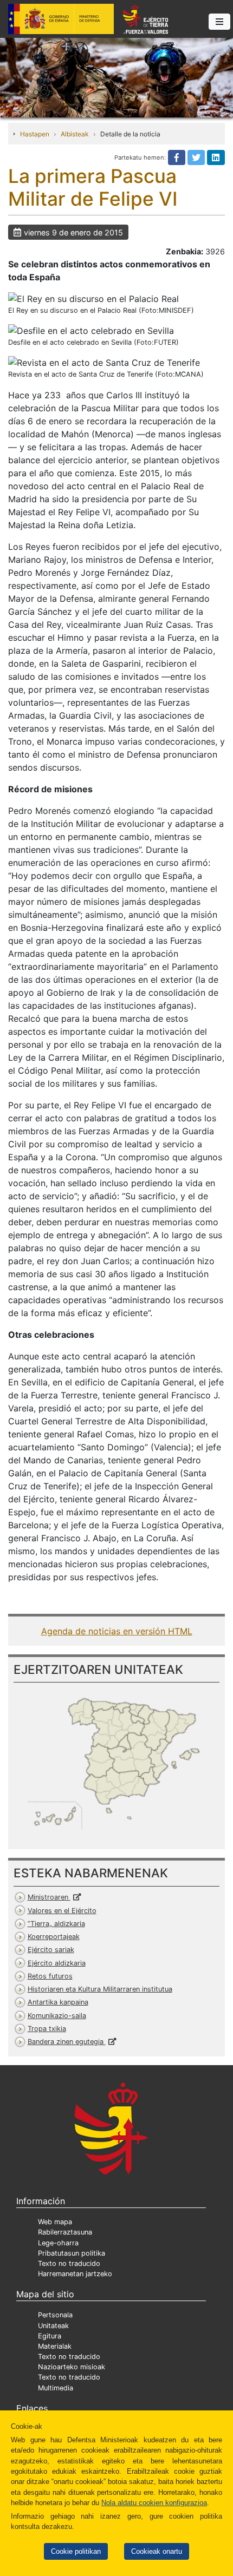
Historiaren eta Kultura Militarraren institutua (100, 1989)
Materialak (55, 2346)
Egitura (50, 2336)
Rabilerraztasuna (65, 2232)
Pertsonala (55, 2315)
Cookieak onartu (157, 2551)
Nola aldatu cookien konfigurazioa (154, 2503)
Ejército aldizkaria (57, 1963)
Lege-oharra (58, 2243)
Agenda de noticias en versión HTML (117, 1631)
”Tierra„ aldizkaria (56, 1924)
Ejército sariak (51, 1950)
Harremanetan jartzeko (75, 2274)
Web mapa (55, 2222)
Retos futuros (50, 1976)
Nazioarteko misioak (72, 2367)
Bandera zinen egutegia (67, 2042)
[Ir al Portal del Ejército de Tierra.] (116, 77)
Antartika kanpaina (58, 2002)
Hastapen (35, 134)
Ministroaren (49, 1897)
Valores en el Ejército (62, 1911)
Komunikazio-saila (57, 2016)
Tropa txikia (47, 2029)
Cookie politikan (76, 2551)
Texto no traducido (69, 2263)
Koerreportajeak (54, 1937)
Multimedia (56, 2388)
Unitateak (53, 2326)
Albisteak (75, 134)
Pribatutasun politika (72, 2253)
